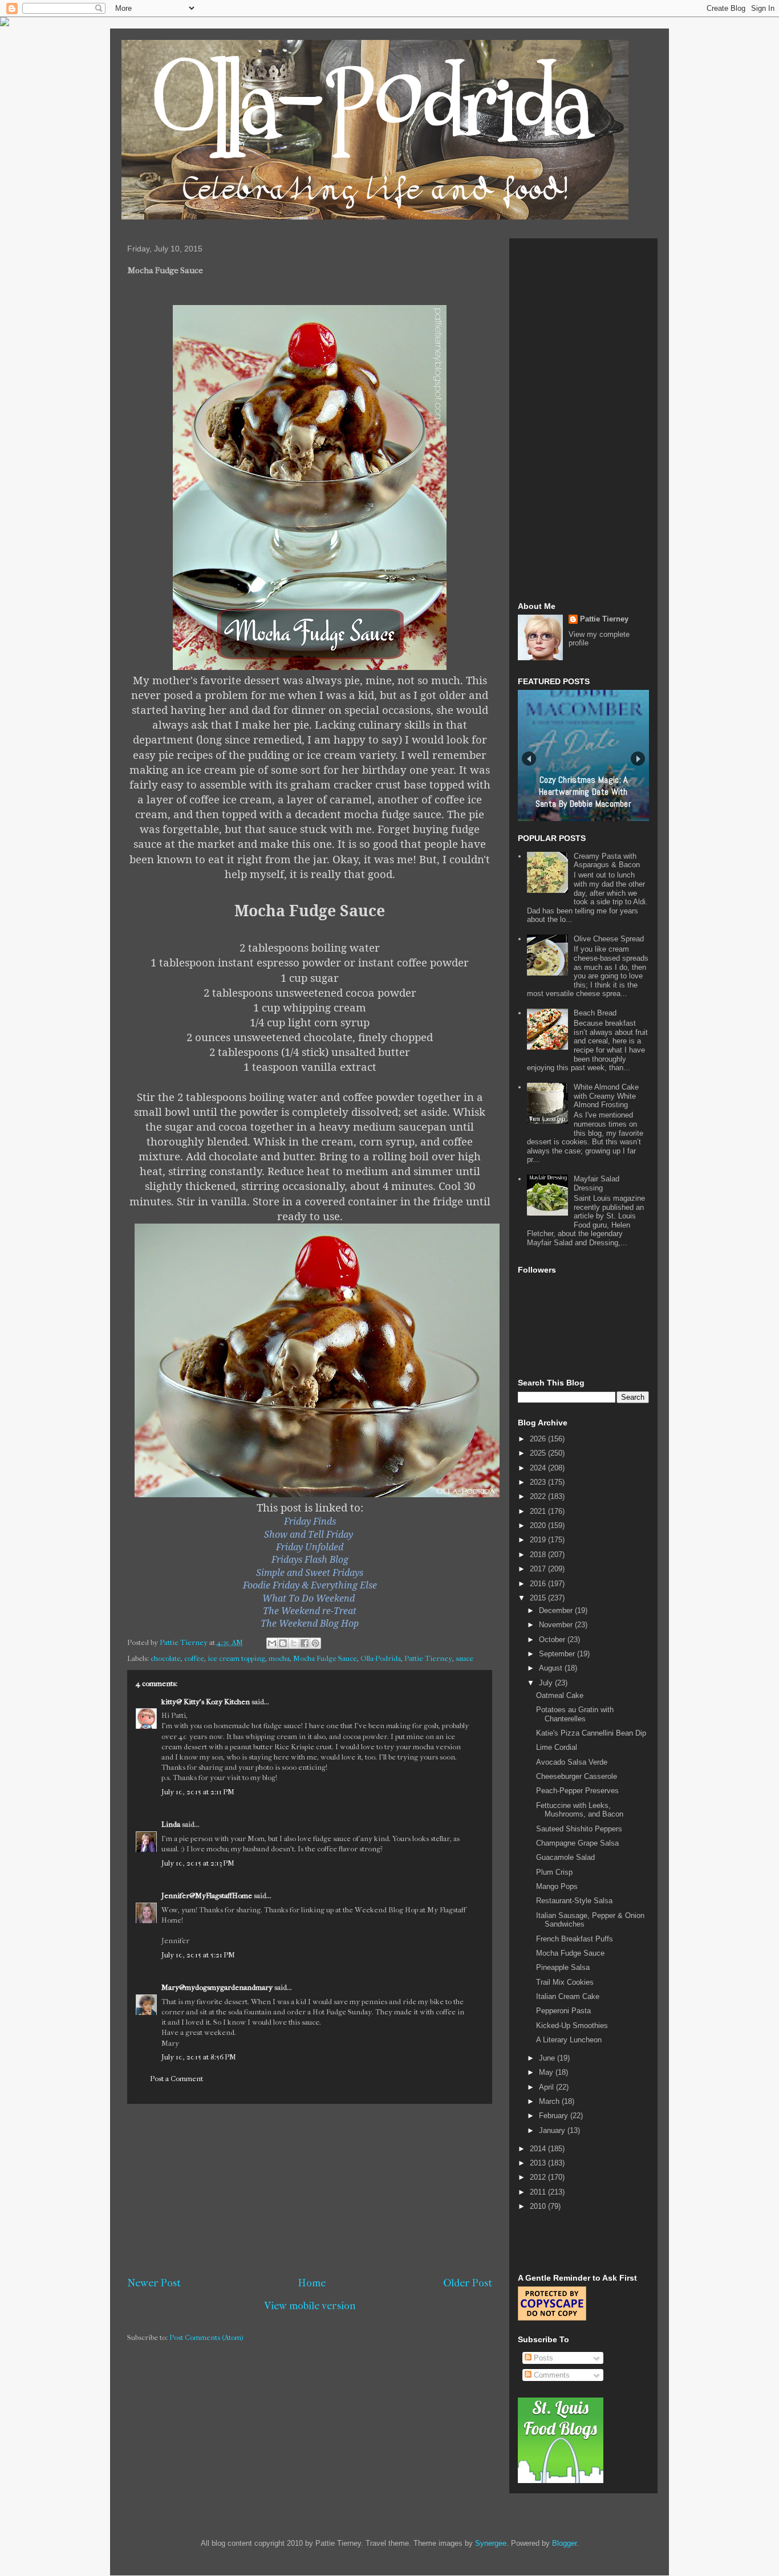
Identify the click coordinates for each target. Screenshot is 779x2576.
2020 (539, 1525)
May (547, 2072)
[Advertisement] (310, 2190)
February (555, 2116)
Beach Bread (595, 1013)
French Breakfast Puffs (575, 1939)
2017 (539, 1569)
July (547, 1683)
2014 (539, 2149)
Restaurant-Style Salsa (574, 1901)
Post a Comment (177, 2079)
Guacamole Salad (565, 1857)
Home (312, 2283)
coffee (194, 1658)
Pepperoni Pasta (563, 2011)
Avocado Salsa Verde (572, 1762)
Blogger (564, 2543)
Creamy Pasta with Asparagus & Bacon (607, 861)
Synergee (491, 2543)
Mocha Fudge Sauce (325, 1658)
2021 (539, 1511)
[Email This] (272, 1643)
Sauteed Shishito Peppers (579, 1829)
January (553, 2130)
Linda (171, 1824)
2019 (539, 1540)
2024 (539, 1468)
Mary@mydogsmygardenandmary (217, 1987)
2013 (539, 2163)
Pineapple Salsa (563, 1967)
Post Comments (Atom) (206, 2337)
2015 (539, 1598)
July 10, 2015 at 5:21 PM (198, 1955)
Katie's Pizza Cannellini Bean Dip (591, 1733)
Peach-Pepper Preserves (577, 1791)
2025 (539, 1453)
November (557, 1625)
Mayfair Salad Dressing (597, 1183)
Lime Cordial (557, 1747)
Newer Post (154, 2283)
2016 (539, 1584)
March (550, 2101)
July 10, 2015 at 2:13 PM (198, 1863)
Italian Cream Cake (568, 1996)
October (553, 1640)
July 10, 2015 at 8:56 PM (199, 2057)
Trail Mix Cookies (565, 1982)
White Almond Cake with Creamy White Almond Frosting (606, 1096)
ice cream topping (236, 1658)
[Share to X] (294, 1643)
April (547, 2087)
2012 (539, 2177)
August (552, 1668)
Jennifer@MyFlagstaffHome (207, 1896)
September (558, 1654)
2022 (539, 1496)
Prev (529, 759)
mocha (279, 1658)
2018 (539, 1555)
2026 (539, 1439)
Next (638, 759)
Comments (551, 2375)
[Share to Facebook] (305, 1643)
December (557, 1610)
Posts (542, 2358)
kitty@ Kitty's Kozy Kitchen (206, 1702)
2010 (539, 2206)
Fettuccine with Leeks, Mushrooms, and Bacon (580, 1810)
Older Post (468, 2283)
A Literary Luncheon (569, 2040)
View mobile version (310, 2306)
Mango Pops (557, 1886)
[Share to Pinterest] (315, 1643)
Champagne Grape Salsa (577, 1843)
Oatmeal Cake (560, 1695)
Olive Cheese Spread (609, 939)
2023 (539, 1482)
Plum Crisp (554, 1872)
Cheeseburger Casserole (577, 1776)
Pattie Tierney (428, 1658)
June (548, 2058)
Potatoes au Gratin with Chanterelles (575, 1714)
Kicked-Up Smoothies (572, 2026)
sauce (464, 1658)
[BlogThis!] (283, 1643)
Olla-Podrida (381, 1658)
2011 (539, 2192)
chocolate (166, 1658)
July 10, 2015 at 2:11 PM (198, 1792)
